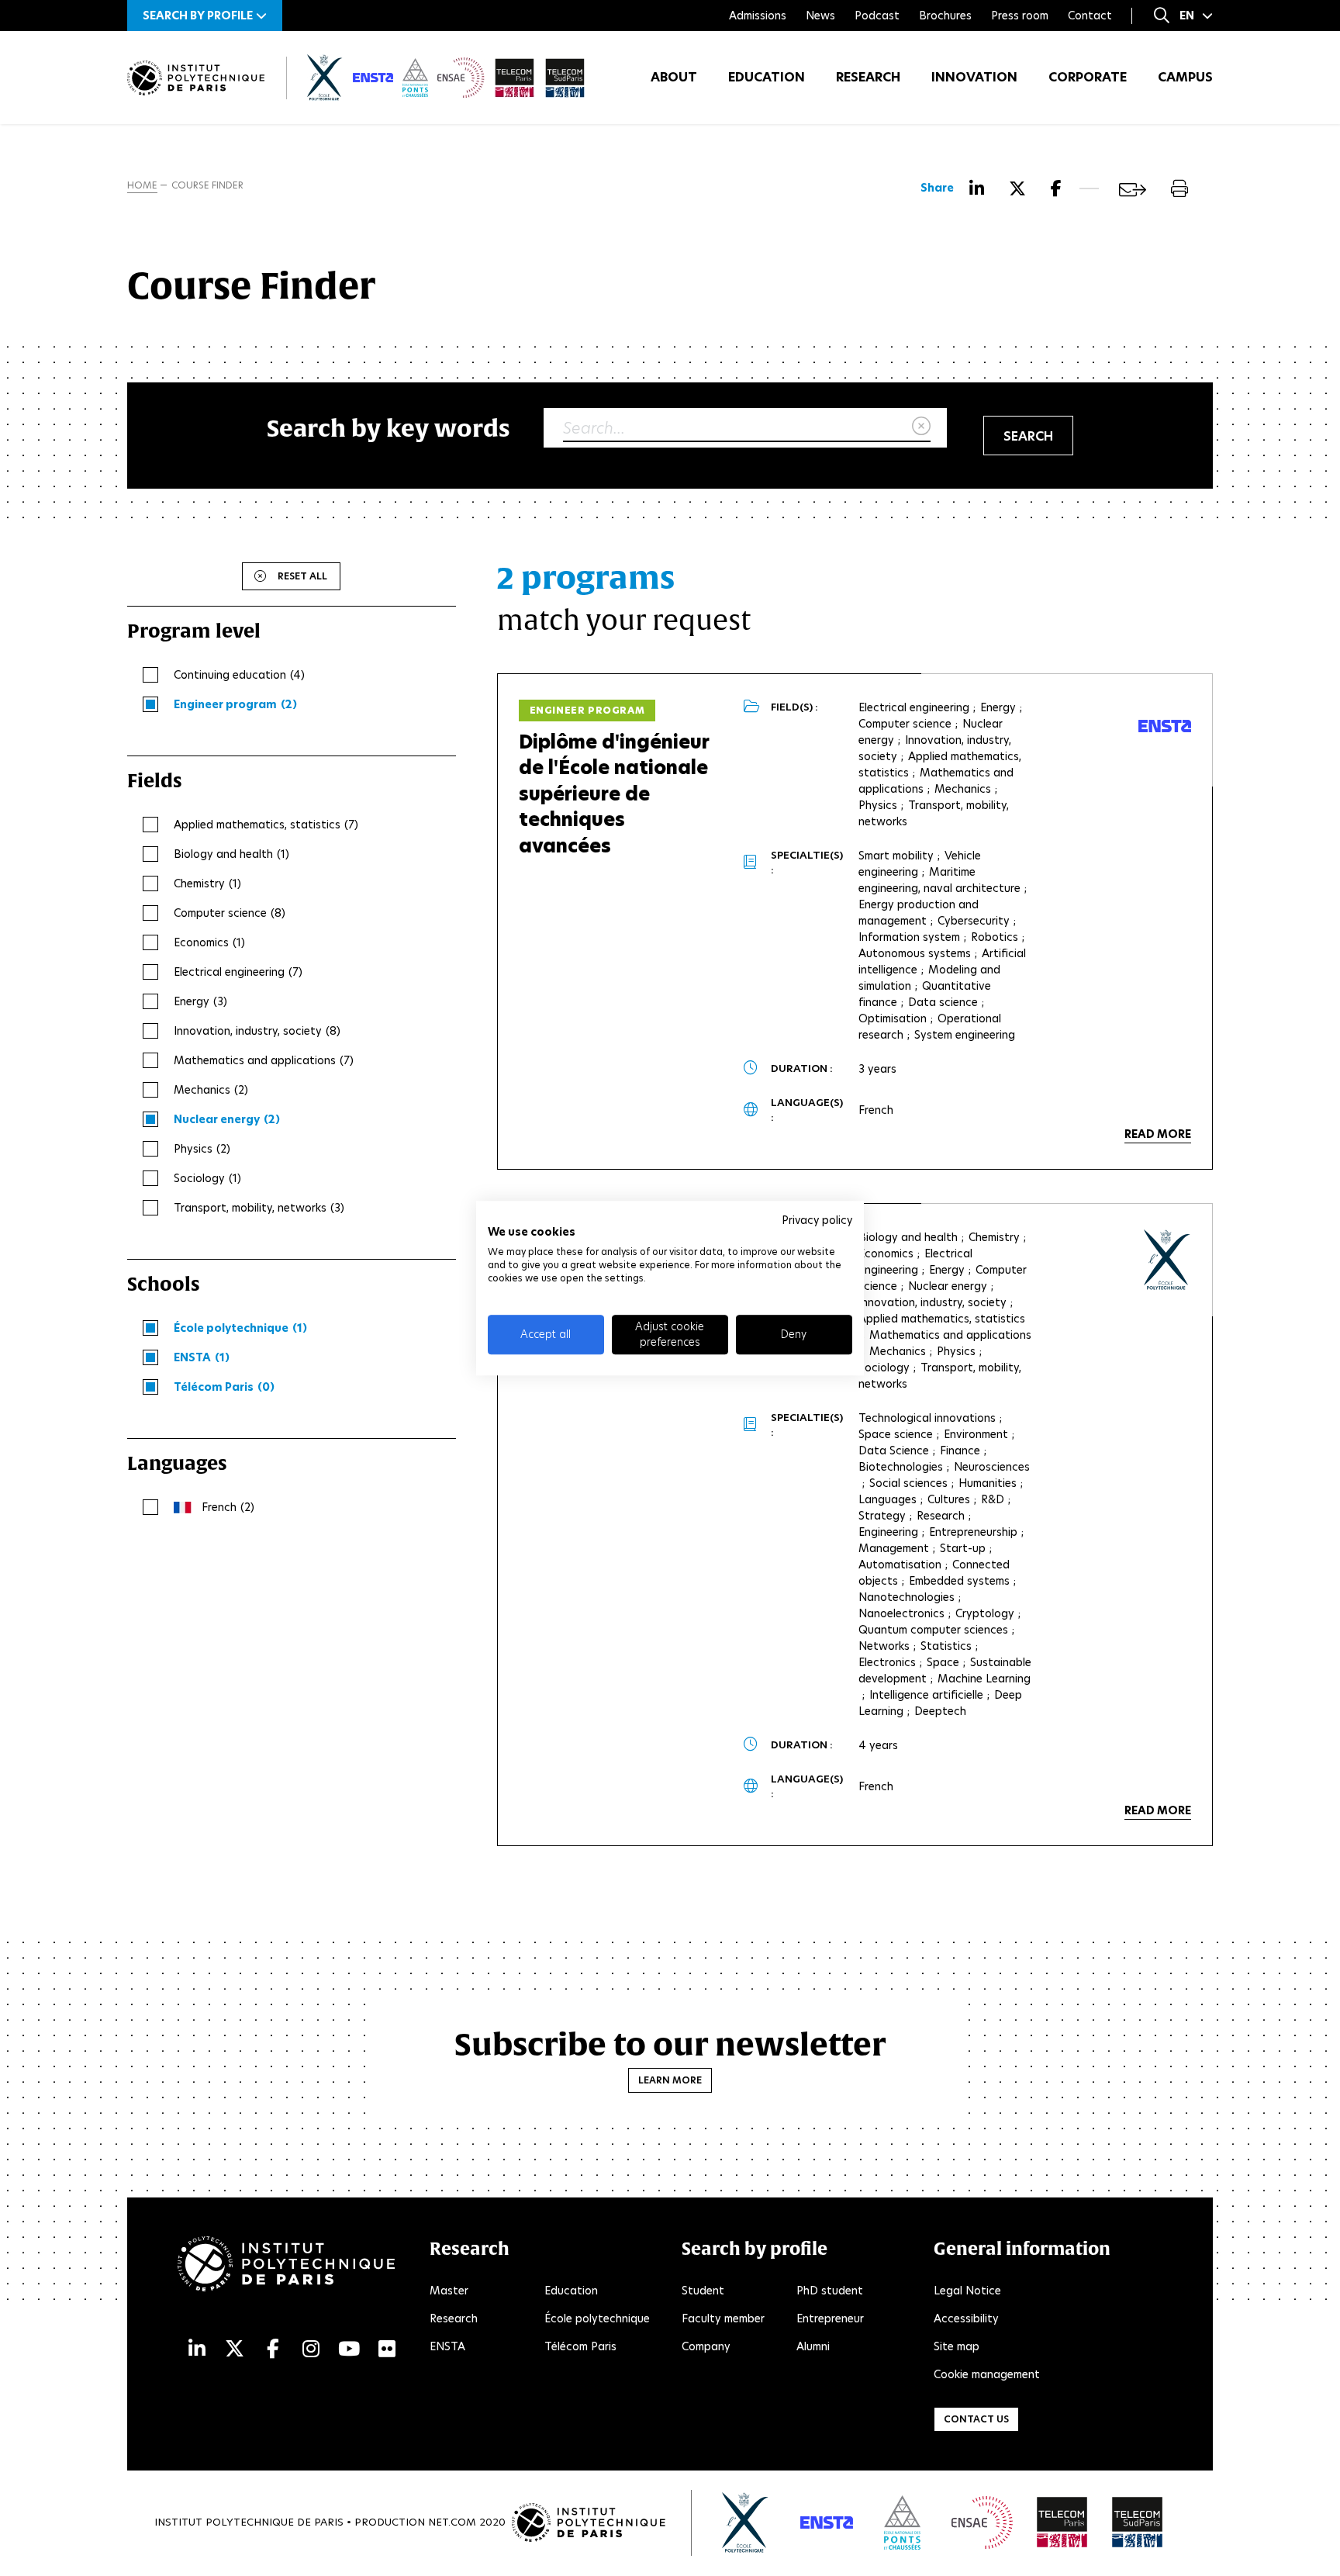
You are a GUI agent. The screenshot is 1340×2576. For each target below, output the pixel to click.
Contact (1090, 16)
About (674, 77)
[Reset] (921, 427)
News (820, 16)
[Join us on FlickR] (387, 2349)
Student (703, 2291)
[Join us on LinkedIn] (197, 2349)
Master (449, 2291)
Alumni (813, 2346)
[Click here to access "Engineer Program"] (1167, 1260)
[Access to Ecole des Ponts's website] (902, 2522)
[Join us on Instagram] (311, 2349)
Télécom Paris (580, 2346)
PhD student (830, 2291)
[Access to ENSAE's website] (982, 2522)
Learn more (670, 2080)
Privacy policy (817, 1220)
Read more (1158, 1134)
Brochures (945, 16)
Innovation (974, 77)
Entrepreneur (830, 2318)
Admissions (758, 16)
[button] (205, 16)
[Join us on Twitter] (235, 2349)
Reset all (302, 576)
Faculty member (723, 2318)
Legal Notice (967, 2291)
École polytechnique (597, 2318)
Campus (1185, 77)
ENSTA (447, 2346)
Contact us (976, 2419)
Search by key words (389, 428)
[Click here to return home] (196, 78)
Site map (957, 2346)
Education (767, 77)
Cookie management (987, 2374)
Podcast (877, 16)
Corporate (1088, 77)
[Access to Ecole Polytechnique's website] (746, 2522)
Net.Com (452, 2522)
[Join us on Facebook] (273, 2349)
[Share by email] (1133, 190)
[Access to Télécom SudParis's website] (1138, 2522)
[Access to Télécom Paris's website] (1062, 2522)
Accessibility (966, 2318)
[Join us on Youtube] (349, 2349)
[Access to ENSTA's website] (827, 2522)
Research (868, 77)
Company (706, 2346)
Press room (1020, 16)
